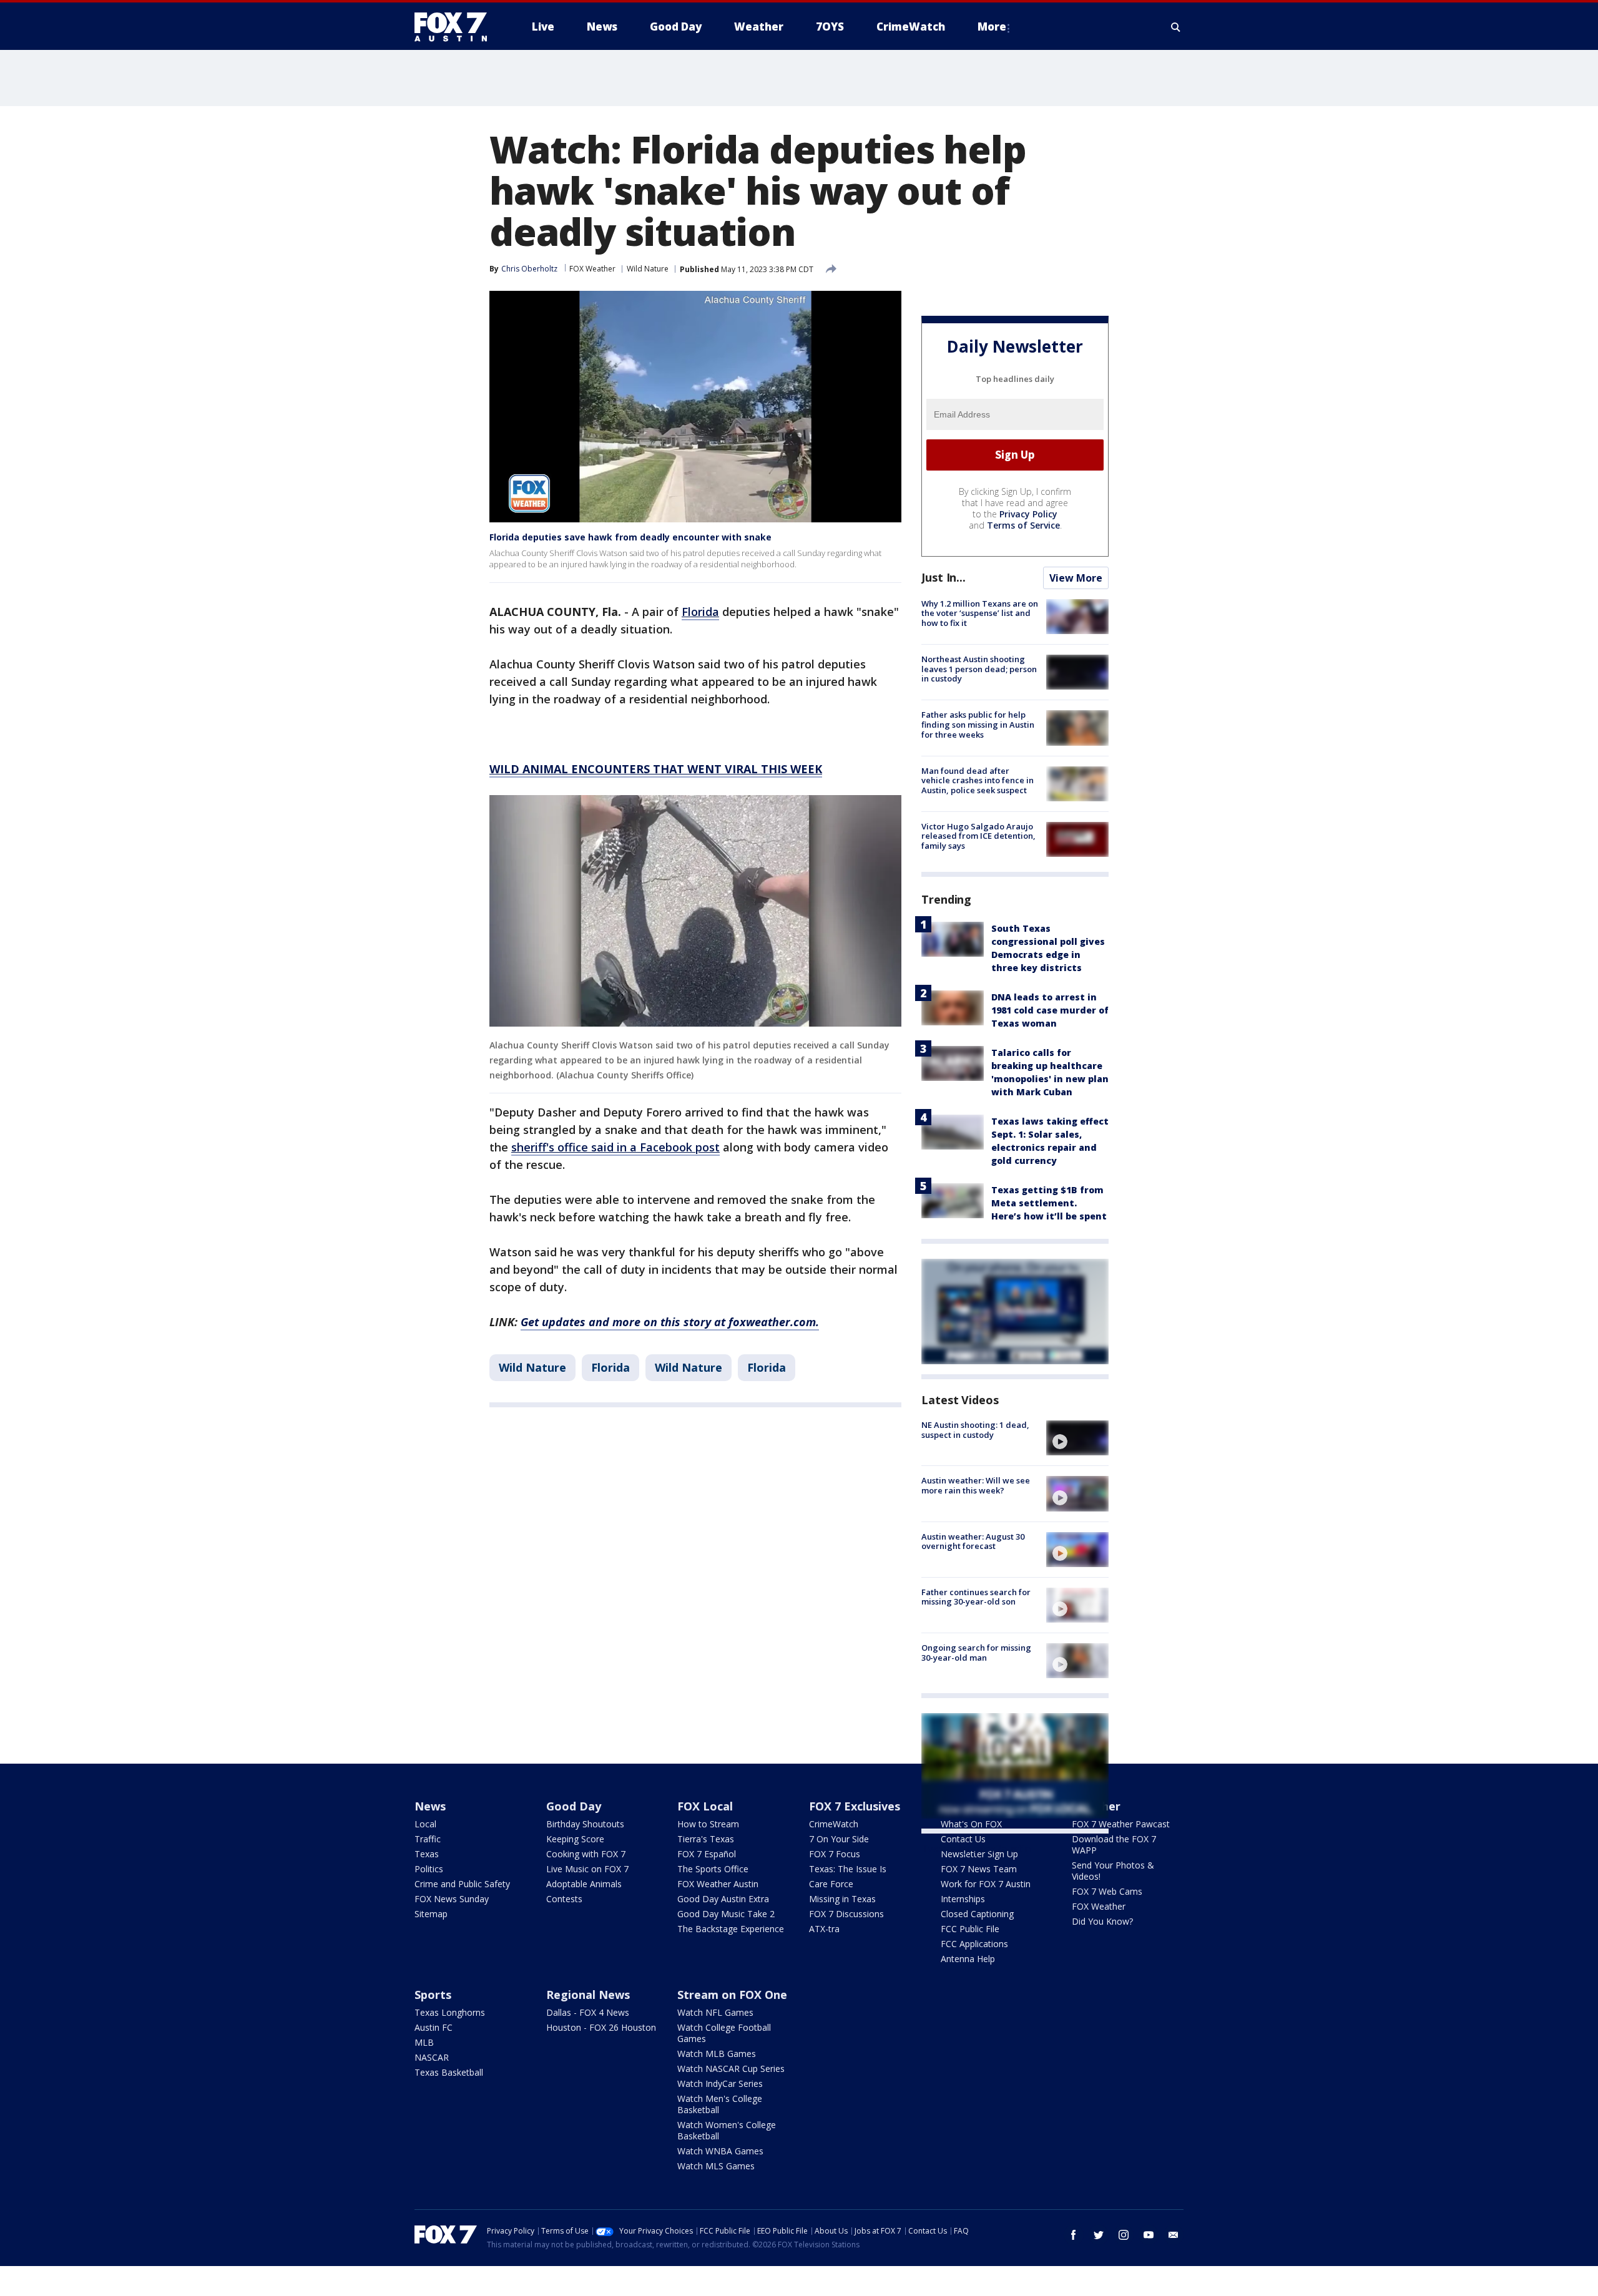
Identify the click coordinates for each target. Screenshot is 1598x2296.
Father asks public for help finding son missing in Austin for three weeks (978, 724)
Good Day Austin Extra (723, 1899)
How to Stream (708, 1824)
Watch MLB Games (717, 2054)
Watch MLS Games (716, 2166)
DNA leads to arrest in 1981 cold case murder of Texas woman (1050, 1010)
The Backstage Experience (731, 1929)
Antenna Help (968, 1959)
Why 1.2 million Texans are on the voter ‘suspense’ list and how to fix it (980, 613)
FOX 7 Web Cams (1107, 1891)
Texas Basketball (449, 2072)
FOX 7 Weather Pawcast (1121, 1824)
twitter (1099, 2235)
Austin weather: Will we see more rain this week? (976, 1485)
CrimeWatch (834, 1824)
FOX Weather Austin (718, 1884)
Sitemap (431, 1914)
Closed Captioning (977, 1914)
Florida (610, 1367)
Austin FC (434, 2027)
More (992, 27)
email (1174, 2235)
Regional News (588, 1995)
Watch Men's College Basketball (720, 2104)
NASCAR (432, 2057)
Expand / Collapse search (1176, 27)
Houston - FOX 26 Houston (601, 2027)
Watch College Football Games (724, 2033)
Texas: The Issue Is (848, 1869)
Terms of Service (1023, 525)
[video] (1077, 1438)
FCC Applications (974, 1944)
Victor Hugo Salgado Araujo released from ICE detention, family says (978, 836)
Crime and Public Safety (462, 1884)
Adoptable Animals (584, 1884)
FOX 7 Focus (835, 1854)
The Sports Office (713, 1869)
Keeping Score (575, 1839)
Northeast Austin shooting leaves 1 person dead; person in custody (979, 669)
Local (425, 1824)
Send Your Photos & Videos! (1113, 1871)
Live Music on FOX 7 (587, 1869)
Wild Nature (648, 269)
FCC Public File (970, 1929)
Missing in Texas (842, 1899)
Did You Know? (1102, 1921)
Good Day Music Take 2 (726, 1914)
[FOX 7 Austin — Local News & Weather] (456, 27)
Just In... (944, 577)
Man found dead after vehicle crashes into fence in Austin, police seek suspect (978, 780)
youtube (1149, 2235)
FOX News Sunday (452, 1899)
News (430, 1806)
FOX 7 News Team (979, 1869)
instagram (1124, 2235)
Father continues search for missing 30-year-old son (976, 1597)
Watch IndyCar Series (720, 2083)
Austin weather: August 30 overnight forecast (973, 1541)
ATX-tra (824, 1929)
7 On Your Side (839, 1839)
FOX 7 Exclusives (855, 1806)
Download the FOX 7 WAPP (1114, 1844)
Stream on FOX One (732, 1995)
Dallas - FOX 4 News (588, 2012)
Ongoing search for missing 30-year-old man (976, 1653)
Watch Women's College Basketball (727, 2130)
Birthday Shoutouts (585, 1824)
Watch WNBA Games (720, 2151)
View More (1076, 578)
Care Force (831, 1884)
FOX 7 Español (707, 1854)
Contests (564, 1899)
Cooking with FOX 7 (586, 1854)
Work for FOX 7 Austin (986, 1884)
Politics (429, 1869)
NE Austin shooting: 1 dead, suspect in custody (975, 1430)
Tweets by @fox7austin (976, 1849)
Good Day (574, 1806)
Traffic (428, 1839)
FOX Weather (592, 269)
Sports (433, 1995)
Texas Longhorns (450, 2012)
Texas (427, 1854)
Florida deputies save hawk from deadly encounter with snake (630, 537)
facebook (1074, 2235)
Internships (963, 1899)
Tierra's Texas (706, 1839)
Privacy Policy (1028, 514)
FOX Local (705, 1806)
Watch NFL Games (715, 2012)
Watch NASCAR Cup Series (731, 2069)
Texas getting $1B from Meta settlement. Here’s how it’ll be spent (1049, 1203)
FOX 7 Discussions (846, 1914)
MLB (424, 2042)
